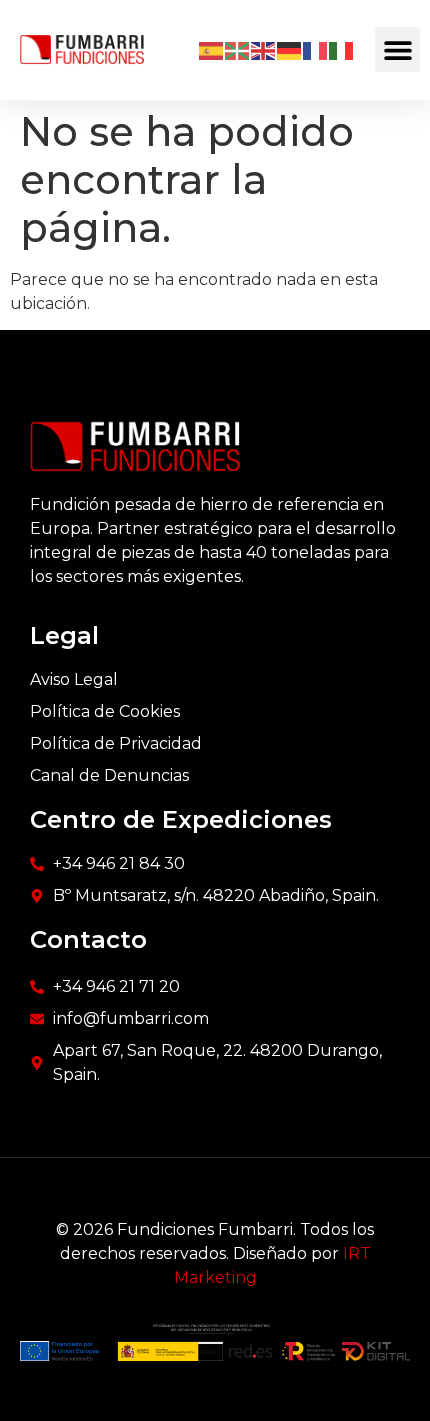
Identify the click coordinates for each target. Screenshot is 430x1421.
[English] (264, 50)
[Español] (212, 50)
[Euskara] (238, 50)
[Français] (316, 50)
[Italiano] (342, 50)
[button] (397, 49)
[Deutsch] (290, 50)
